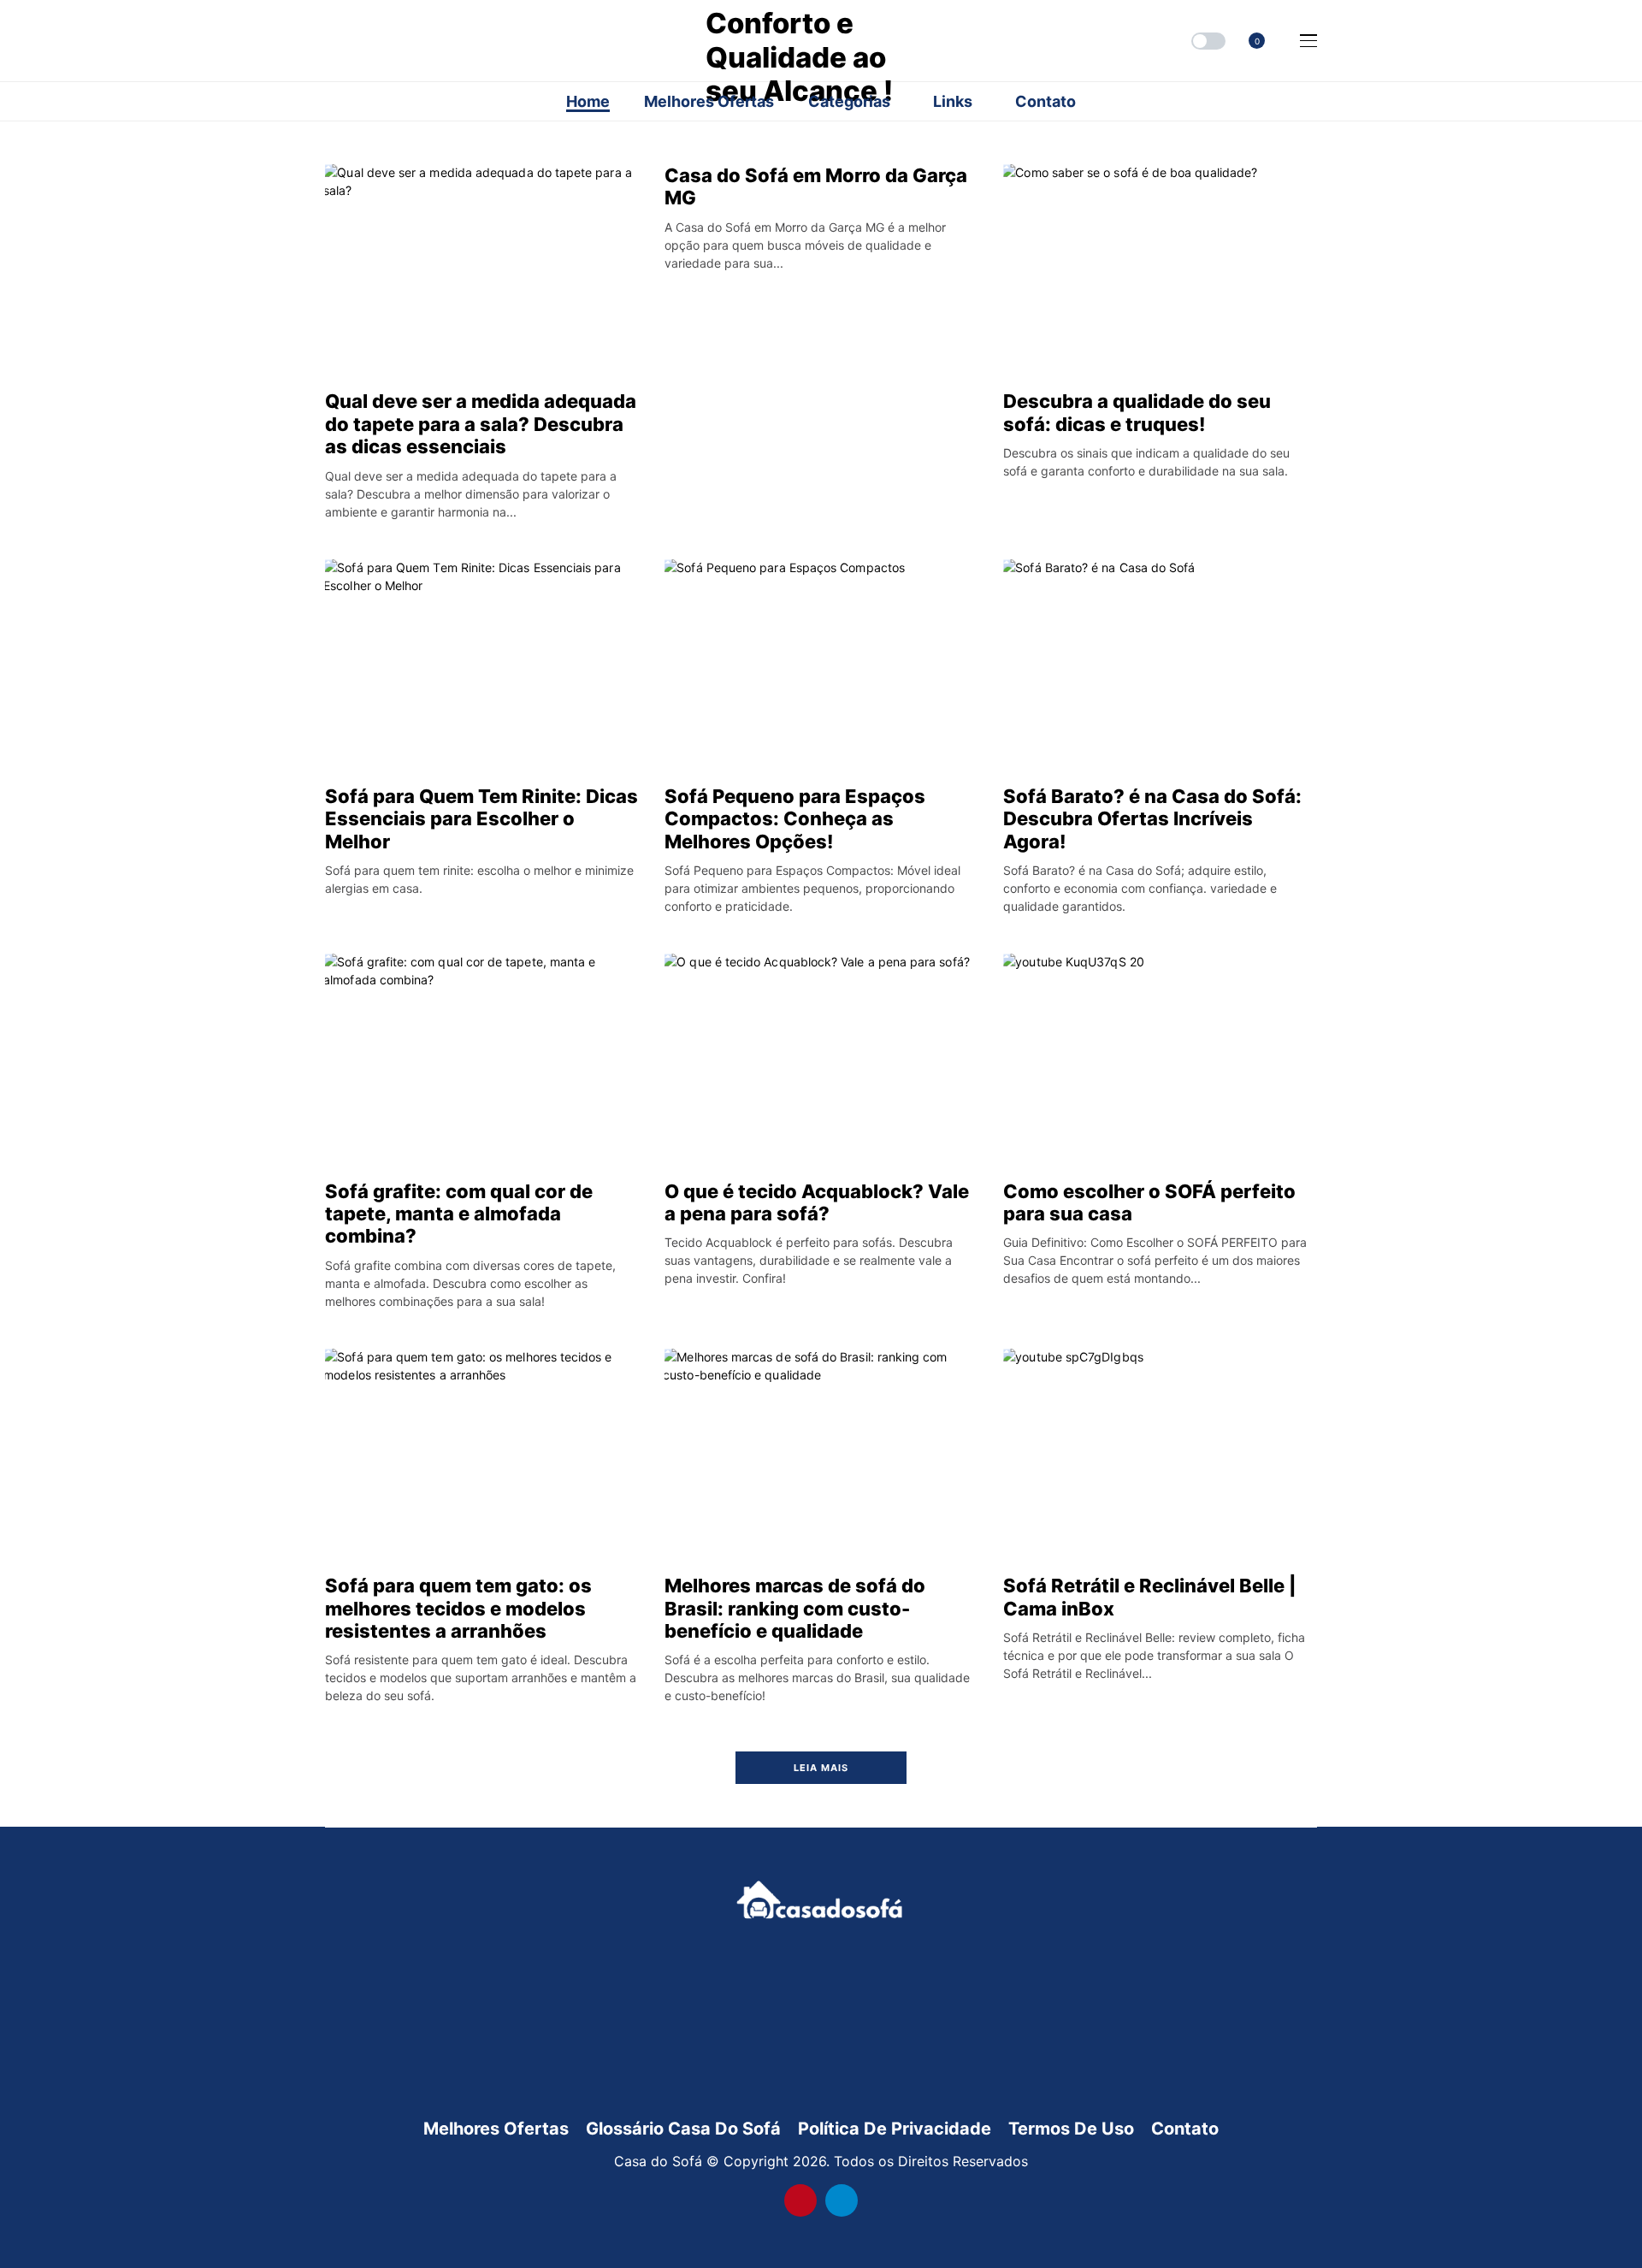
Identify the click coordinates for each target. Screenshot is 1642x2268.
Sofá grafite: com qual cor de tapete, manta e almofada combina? (459, 1214)
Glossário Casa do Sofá (683, 2129)
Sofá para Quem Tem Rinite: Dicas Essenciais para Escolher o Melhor (481, 819)
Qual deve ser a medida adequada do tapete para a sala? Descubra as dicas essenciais (481, 424)
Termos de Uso (1071, 2129)
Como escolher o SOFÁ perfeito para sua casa (1149, 1202)
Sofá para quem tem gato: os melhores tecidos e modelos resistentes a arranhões (458, 1608)
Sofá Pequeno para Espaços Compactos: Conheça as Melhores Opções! (795, 819)
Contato (1185, 2129)
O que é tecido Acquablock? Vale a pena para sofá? (817, 1202)
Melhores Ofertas (496, 2129)
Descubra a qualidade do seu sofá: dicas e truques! (1137, 412)
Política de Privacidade (895, 2129)
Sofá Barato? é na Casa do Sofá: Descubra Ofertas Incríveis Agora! (1152, 819)
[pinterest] (800, 2200)
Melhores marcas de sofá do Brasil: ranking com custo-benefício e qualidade (795, 1608)
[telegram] (842, 2200)
